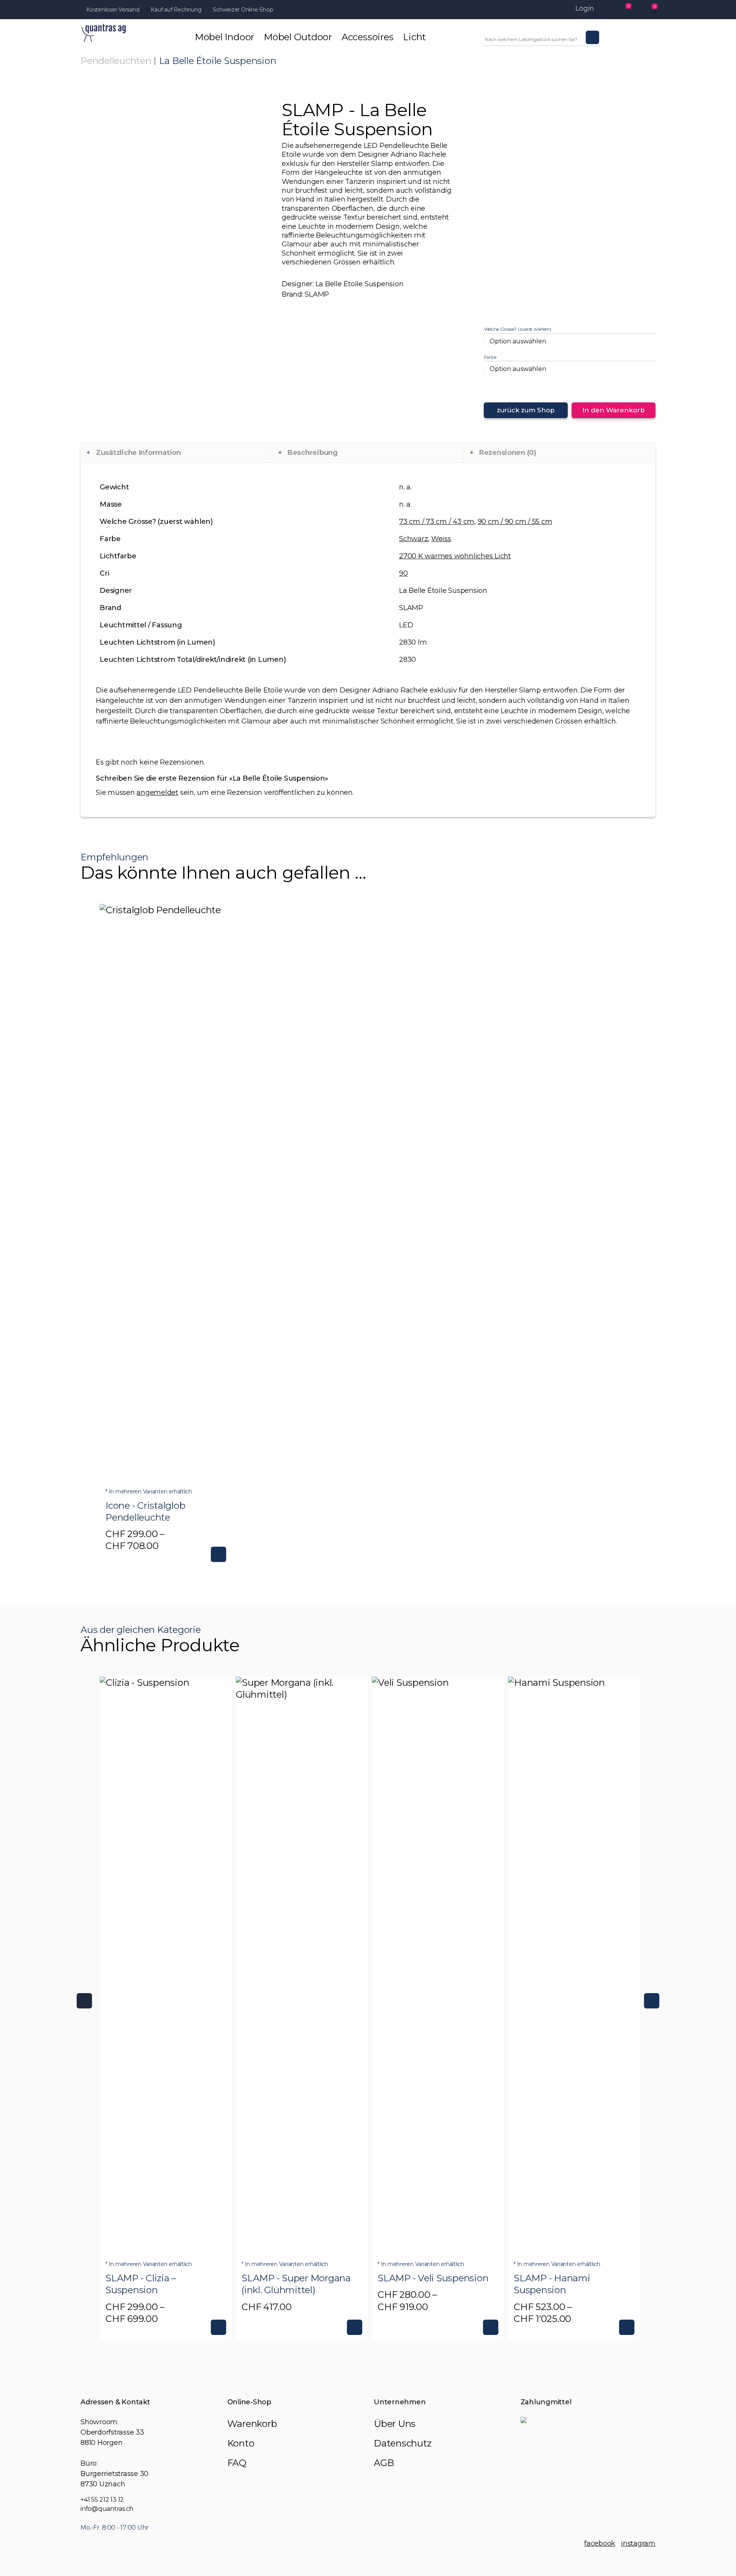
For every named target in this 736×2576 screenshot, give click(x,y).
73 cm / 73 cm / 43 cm (437, 522)
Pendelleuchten (116, 61)
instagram (638, 2543)
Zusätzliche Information (138, 453)
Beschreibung (313, 453)
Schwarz (413, 539)
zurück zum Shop (526, 410)
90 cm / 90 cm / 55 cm (515, 522)
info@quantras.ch (107, 2509)
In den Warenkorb (614, 410)
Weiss (441, 539)
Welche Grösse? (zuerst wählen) (518, 329)
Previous (84, 2001)
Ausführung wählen (219, 1554)
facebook (600, 2543)
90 (403, 573)
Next (652, 2001)
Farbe (490, 357)
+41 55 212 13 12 (102, 2500)
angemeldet (157, 792)
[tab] (176, 453)
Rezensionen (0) (508, 453)
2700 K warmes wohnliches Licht (455, 556)
